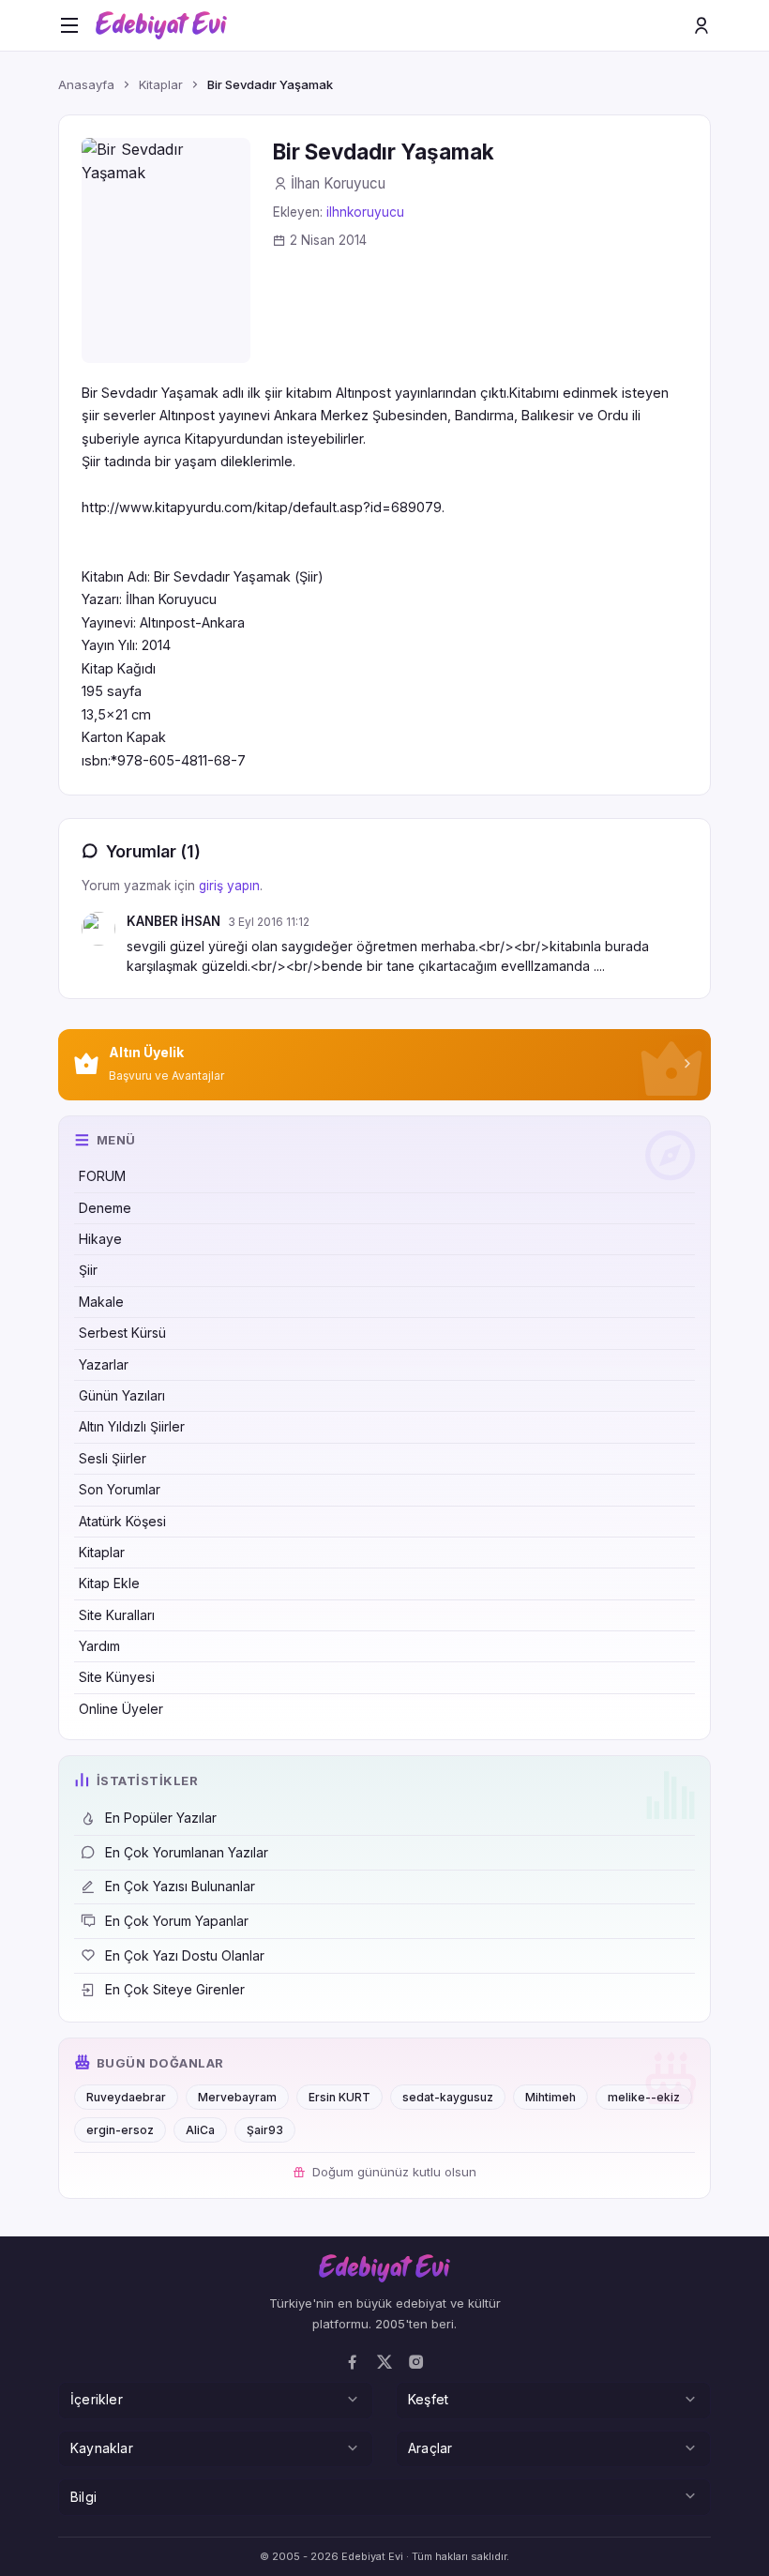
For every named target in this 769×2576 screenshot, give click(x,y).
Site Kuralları (117, 1615)
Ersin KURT (339, 2097)
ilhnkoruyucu (365, 212)
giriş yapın (229, 886)
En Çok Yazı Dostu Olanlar (185, 1955)
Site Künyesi (117, 1677)
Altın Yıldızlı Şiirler (132, 1426)
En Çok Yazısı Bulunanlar (180, 1886)
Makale (101, 1302)
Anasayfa (86, 84)
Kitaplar (102, 1552)
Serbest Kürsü (122, 1333)
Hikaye (100, 1239)
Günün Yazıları (122, 1395)
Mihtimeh (550, 2097)
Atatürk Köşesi (122, 1521)
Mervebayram (237, 2097)
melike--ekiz (644, 2097)
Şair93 (265, 2130)
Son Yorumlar (120, 1489)
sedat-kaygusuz (448, 2097)
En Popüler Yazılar (161, 1818)
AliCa (200, 2130)
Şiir (88, 1270)
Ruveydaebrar (126, 2097)
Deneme (105, 1208)
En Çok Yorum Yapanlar (177, 1921)
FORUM (102, 1176)
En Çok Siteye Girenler (175, 1989)
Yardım (99, 1646)
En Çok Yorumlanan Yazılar (187, 1852)
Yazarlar (104, 1364)
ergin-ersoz (120, 2130)
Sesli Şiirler (113, 1458)
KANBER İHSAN (173, 921)
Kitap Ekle (109, 1583)
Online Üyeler (121, 1709)
